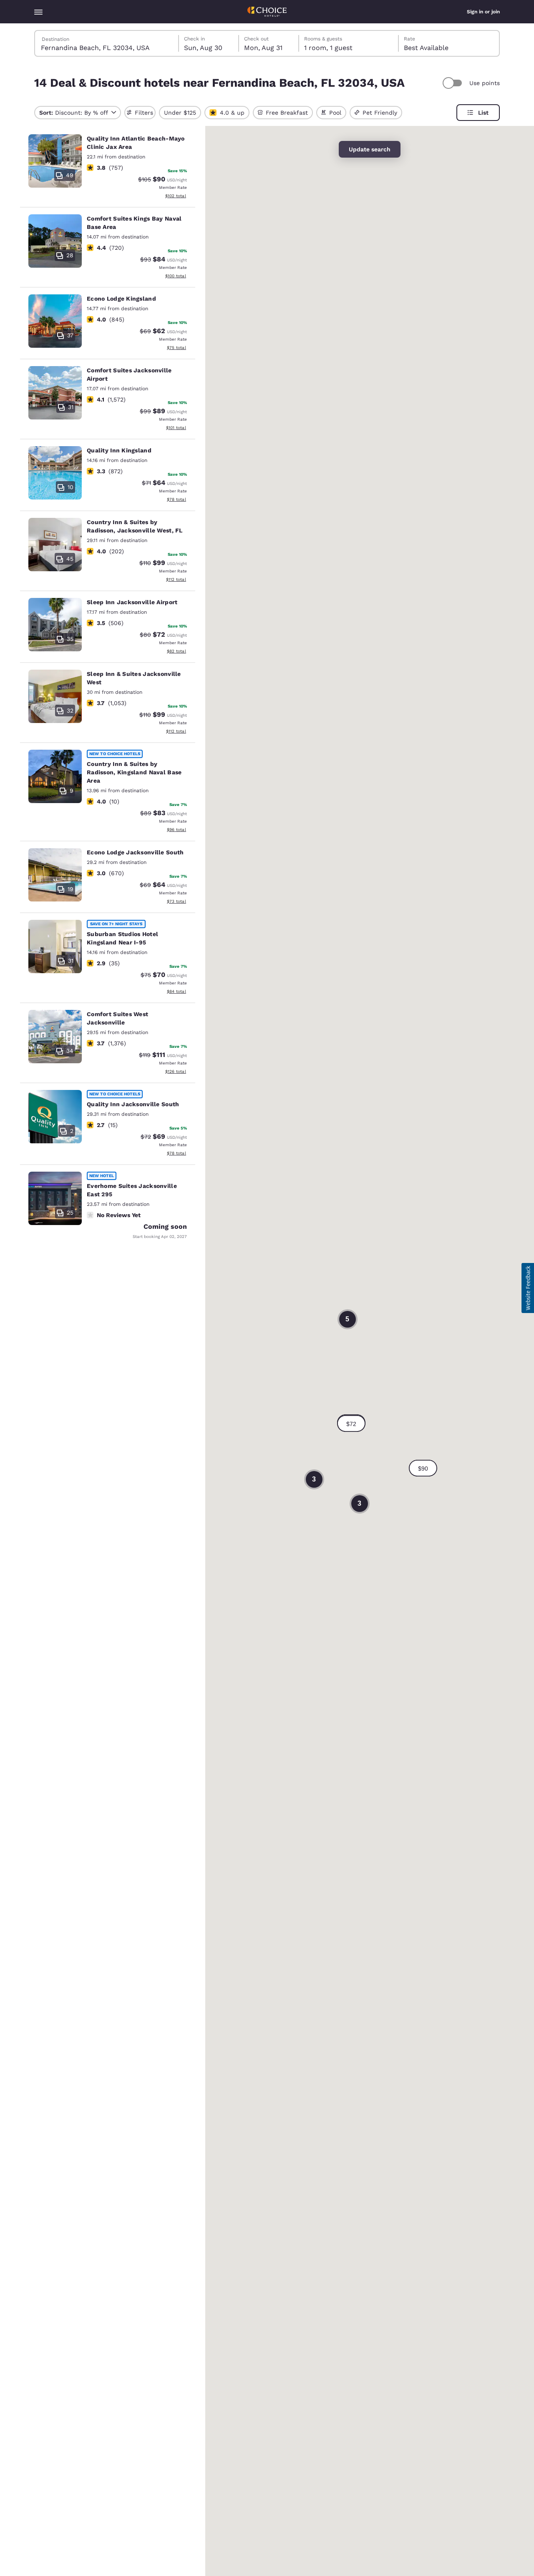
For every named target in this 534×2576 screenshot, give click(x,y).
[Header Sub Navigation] (38, 12)
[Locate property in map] (108, 168)
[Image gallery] (55, 161)
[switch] (453, 83)
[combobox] (107, 43)
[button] (351, 1424)
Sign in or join (483, 12)
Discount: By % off (74, 113)
